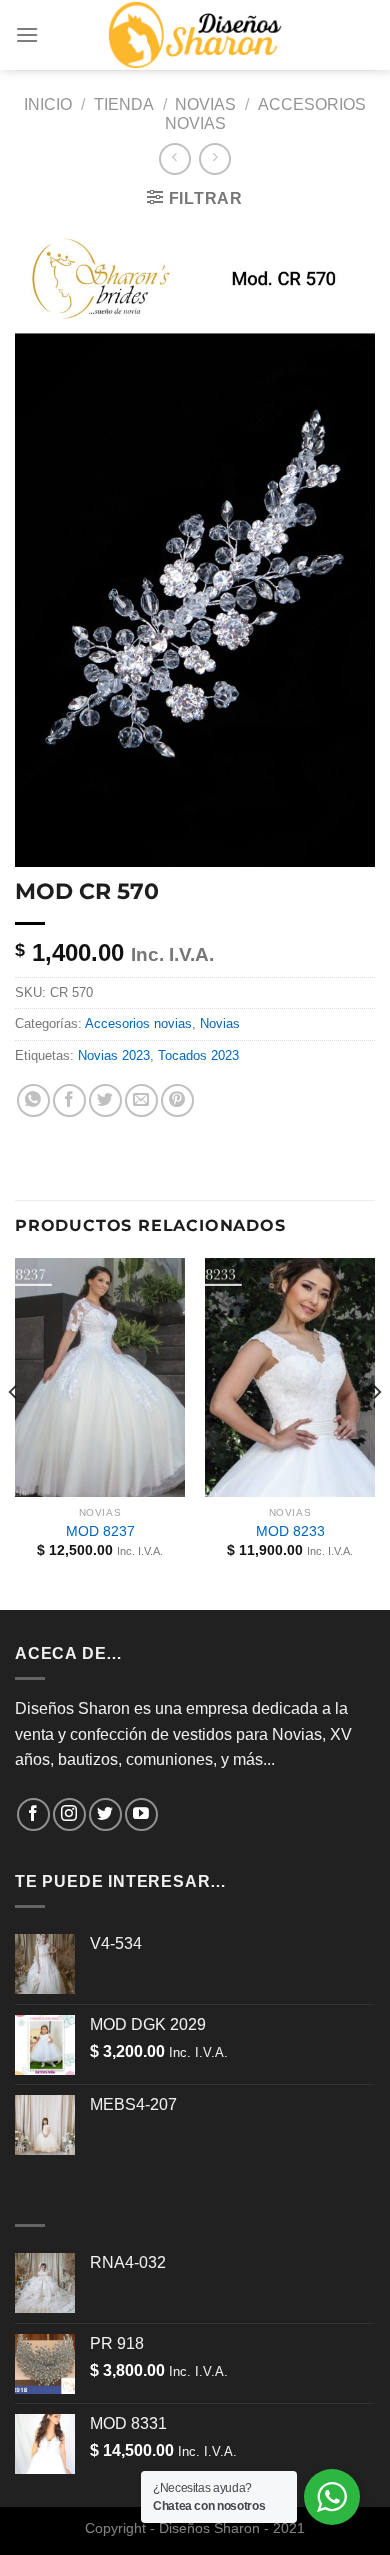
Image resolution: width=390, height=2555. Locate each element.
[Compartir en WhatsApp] (33, 1100)
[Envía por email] (141, 1100)
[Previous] (14, 1432)
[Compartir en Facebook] (69, 1100)
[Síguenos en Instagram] (69, 1814)
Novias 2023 (114, 1055)
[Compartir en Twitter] (105, 1100)
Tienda (124, 104)
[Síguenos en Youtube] (141, 1814)
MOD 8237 (100, 1531)
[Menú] (27, 34)
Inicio (48, 104)
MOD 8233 (290, 1531)
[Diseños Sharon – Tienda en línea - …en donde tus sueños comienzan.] (195, 35)
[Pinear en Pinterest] (177, 1100)
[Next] (376, 1432)
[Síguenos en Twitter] (105, 1814)
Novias (205, 104)
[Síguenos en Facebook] (33, 1814)
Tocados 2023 (198, 1055)
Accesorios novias (138, 1023)
